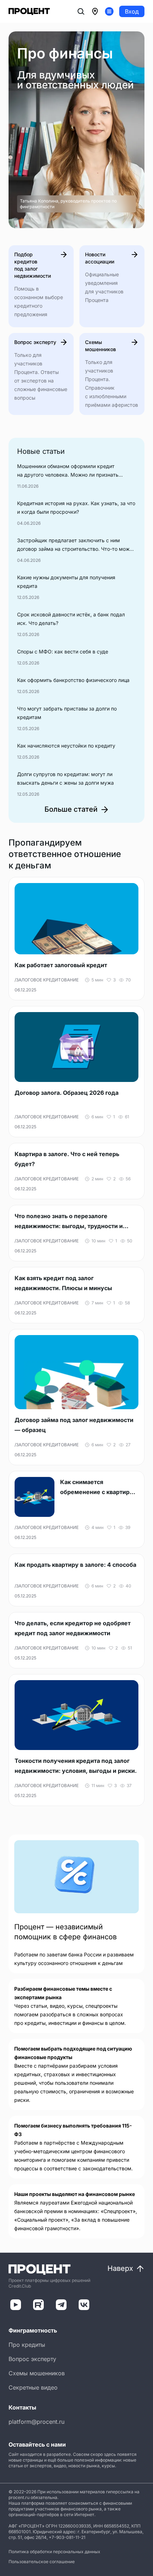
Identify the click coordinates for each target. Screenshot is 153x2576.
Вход (132, 11)
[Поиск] (81, 11)
